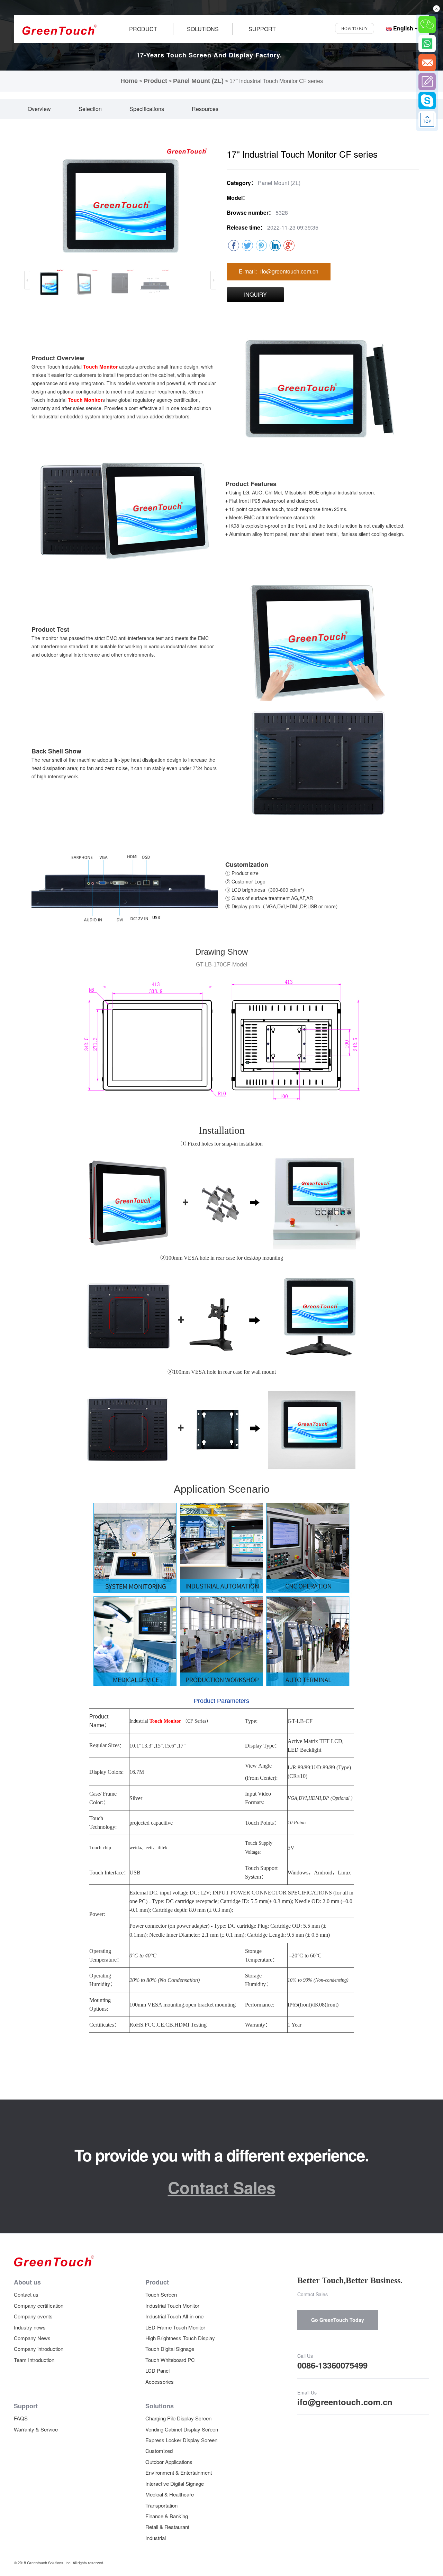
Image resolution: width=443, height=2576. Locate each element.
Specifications (147, 109)
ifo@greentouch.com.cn (345, 2402)
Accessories (160, 2382)
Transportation (161, 2505)
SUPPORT (262, 29)
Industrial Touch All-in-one (174, 2316)
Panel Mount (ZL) (198, 81)
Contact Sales (222, 2187)
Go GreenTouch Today (338, 2320)
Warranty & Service (36, 2429)
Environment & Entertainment (179, 2472)
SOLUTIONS (203, 29)
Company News (32, 2338)
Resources (205, 109)
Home (129, 81)
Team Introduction (34, 2360)
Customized (159, 2451)
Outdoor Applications (169, 2462)
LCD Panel (157, 2370)
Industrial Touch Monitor (172, 2305)
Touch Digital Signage (170, 2349)
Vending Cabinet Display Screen (182, 2429)
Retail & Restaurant (167, 2527)
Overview (39, 109)
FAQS (21, 2418)
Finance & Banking (167, 2516)
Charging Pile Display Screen (178, 2418)
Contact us (26, 2294)
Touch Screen (161, 2294)
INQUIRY (255, 294)
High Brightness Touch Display (180, 2338)
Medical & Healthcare (170, 2494)
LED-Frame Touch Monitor (175, 2327)
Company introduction (39, 2349)
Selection (90, 109)
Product (155, 81)
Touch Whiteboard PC (170, 2360)
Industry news (30, 2327)
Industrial (156, 2538)
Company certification (39, 2305)
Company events (33, 2316)
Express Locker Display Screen (181, 2440)
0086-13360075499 (332, 2365)
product (143, 29)
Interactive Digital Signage (175, 2484)
